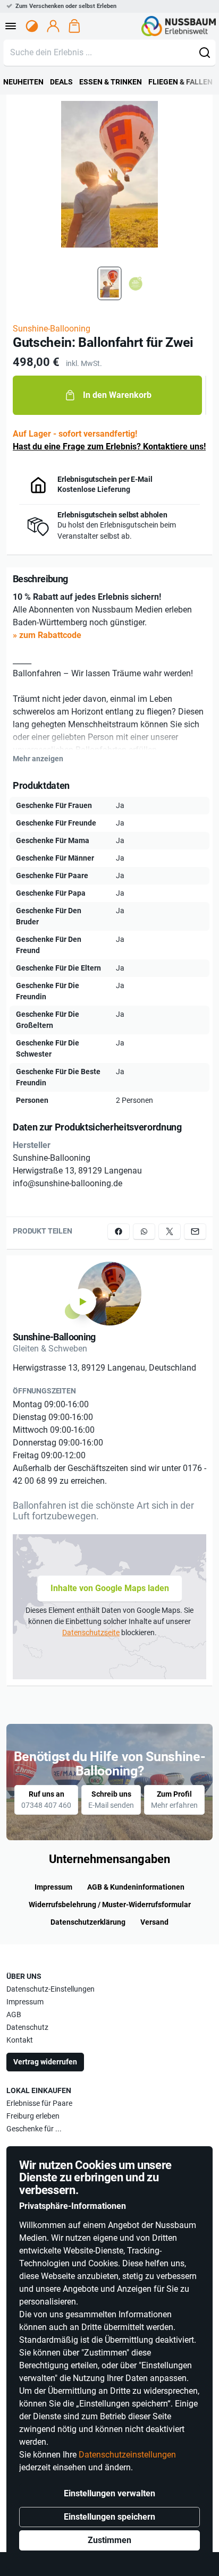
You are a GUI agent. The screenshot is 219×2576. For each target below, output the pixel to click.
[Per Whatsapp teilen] (144, 1231)
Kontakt (20, 2040)
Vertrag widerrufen (45, 2062)
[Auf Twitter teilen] (170, 1231)
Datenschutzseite (91, 1633)
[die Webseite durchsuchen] (205, 53)
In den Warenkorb (117, 395)
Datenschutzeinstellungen (127, 2455)
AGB (14, 2014)
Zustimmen (109, 2540)
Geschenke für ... (34, 2129)
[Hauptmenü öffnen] (11, 26)
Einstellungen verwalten (109, 2493)
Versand (154, 1922)
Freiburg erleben (33, 2116)
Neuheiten (23, 82)
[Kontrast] (32, 26)
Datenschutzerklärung (88, 1922)
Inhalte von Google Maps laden (110, 1588)
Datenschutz (27, 2027)
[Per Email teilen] (195, 1231)
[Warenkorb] (74, 26)
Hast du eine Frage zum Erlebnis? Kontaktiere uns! (109, 447)
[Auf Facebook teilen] (119, 1231)
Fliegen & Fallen (180, 82)
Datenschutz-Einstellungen (50, 1989)
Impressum (53, 1887)
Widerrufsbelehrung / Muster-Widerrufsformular (110, 1905)
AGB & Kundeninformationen (136, 1887)
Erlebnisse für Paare (39, 2103)
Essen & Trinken (111, 82)
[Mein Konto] (53, 26)
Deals (61, 82)
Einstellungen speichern (109, 2517)
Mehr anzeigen (38, 759)
